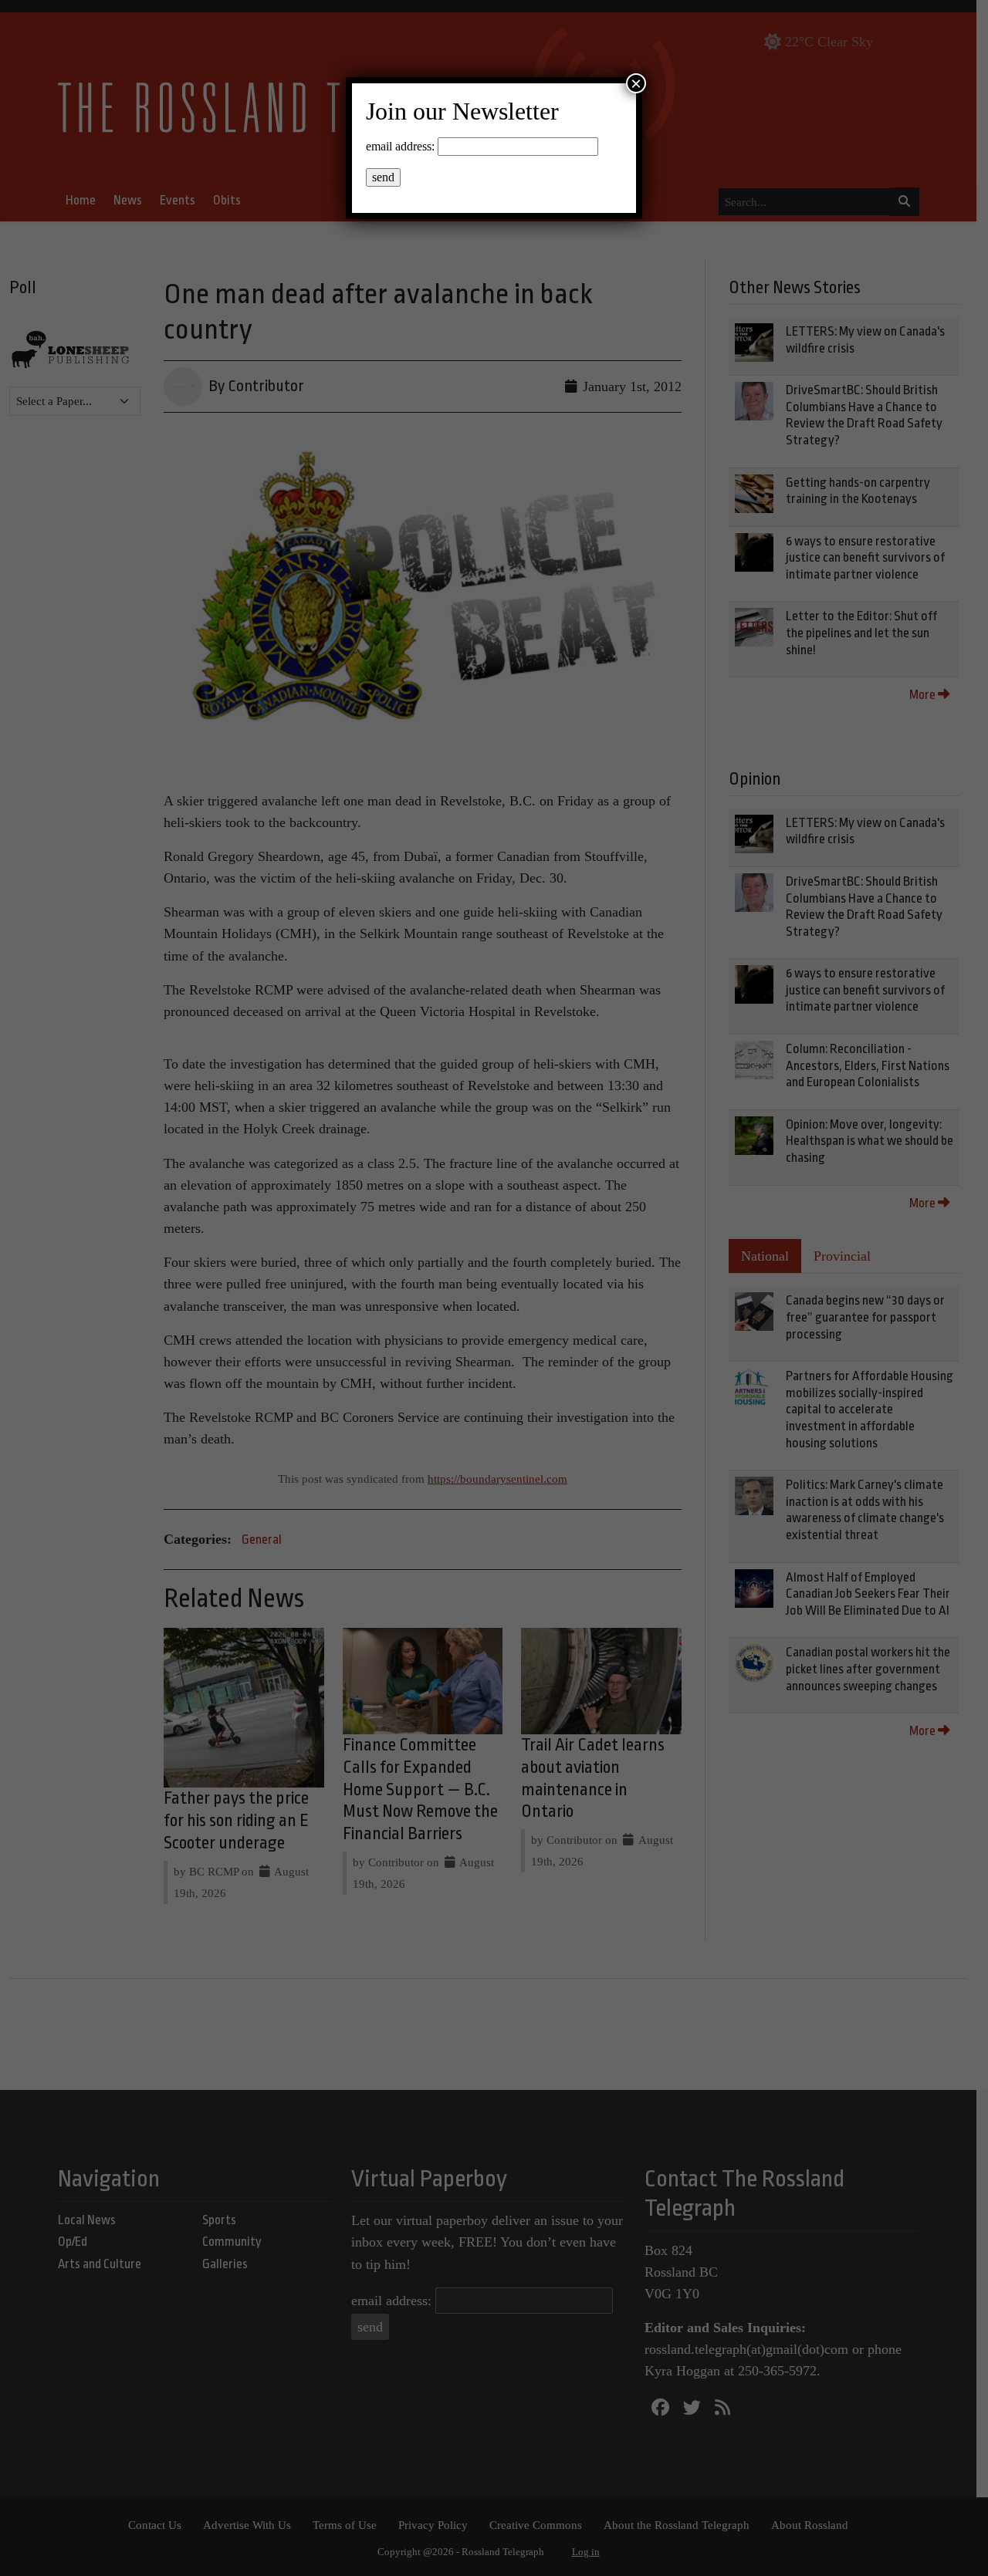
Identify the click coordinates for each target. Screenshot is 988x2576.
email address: (400, 146)
